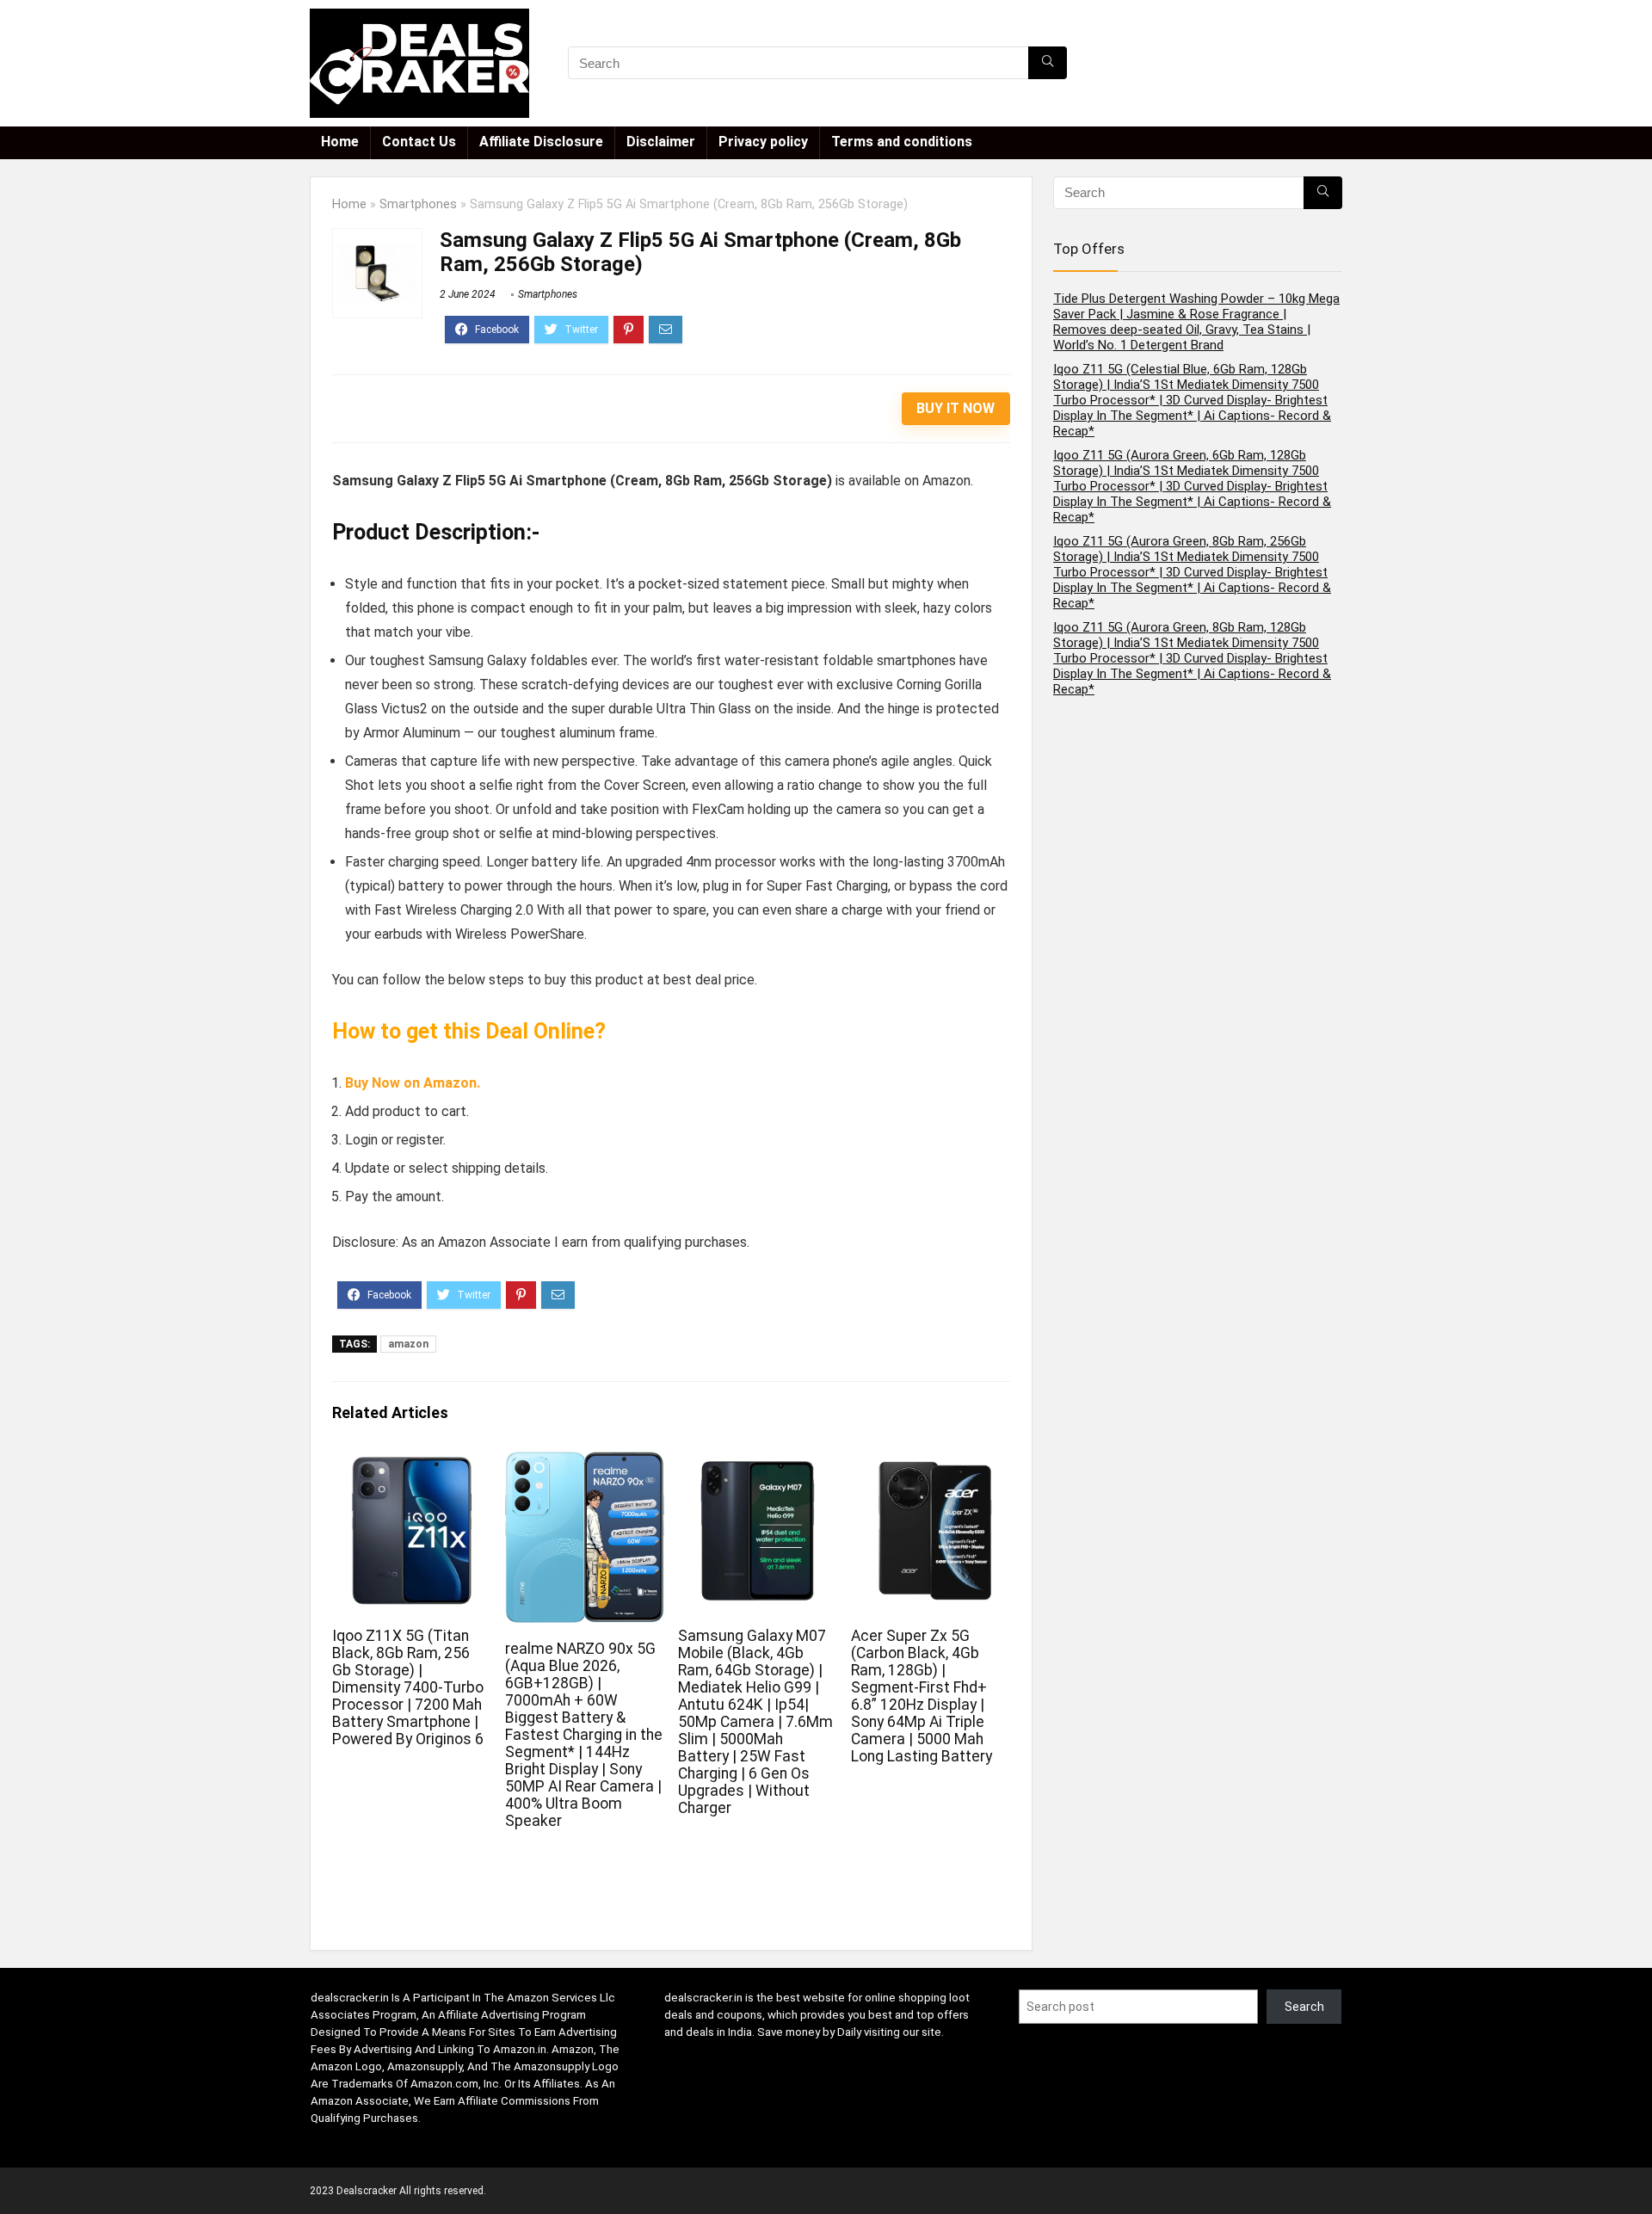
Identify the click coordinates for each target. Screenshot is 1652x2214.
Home (340, 142)
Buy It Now (955, 408)
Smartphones (418, 204)
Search (1304, 2007)
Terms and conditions (902, 142)
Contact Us (419, 142)
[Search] (1048, 63)
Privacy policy (763, 142)
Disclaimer (661, 142)
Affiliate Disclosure (541, 142)
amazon (408, 1344)
